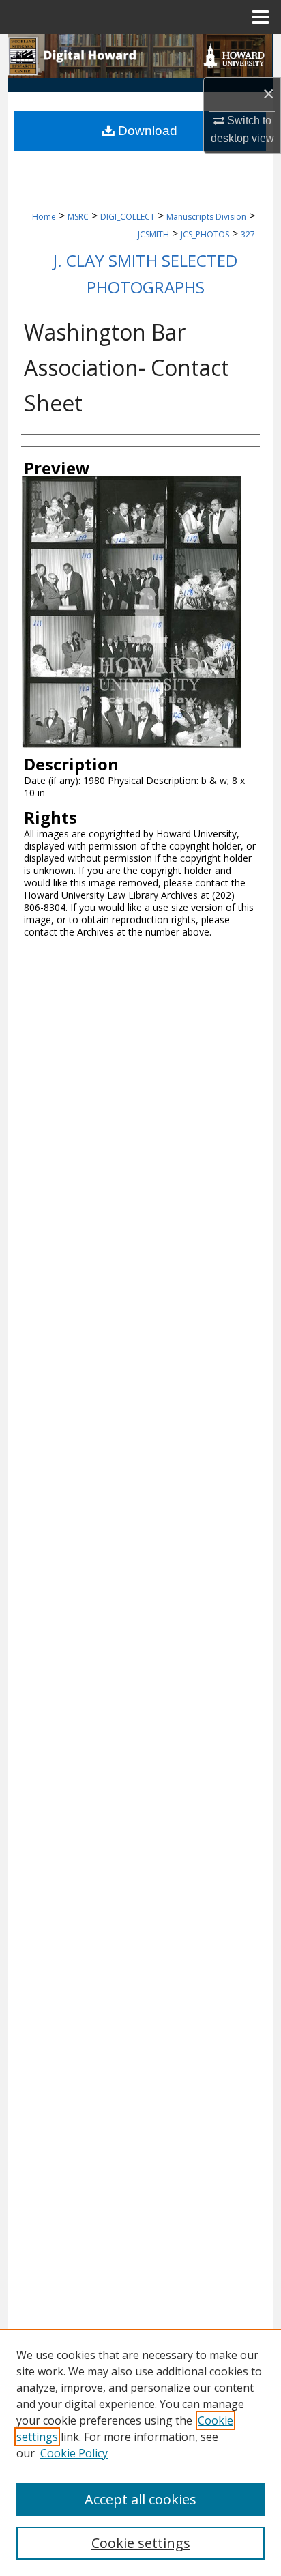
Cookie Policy (74, 2453)
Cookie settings (141, 2543)
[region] (140, 2452)
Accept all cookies (140, 2499)
